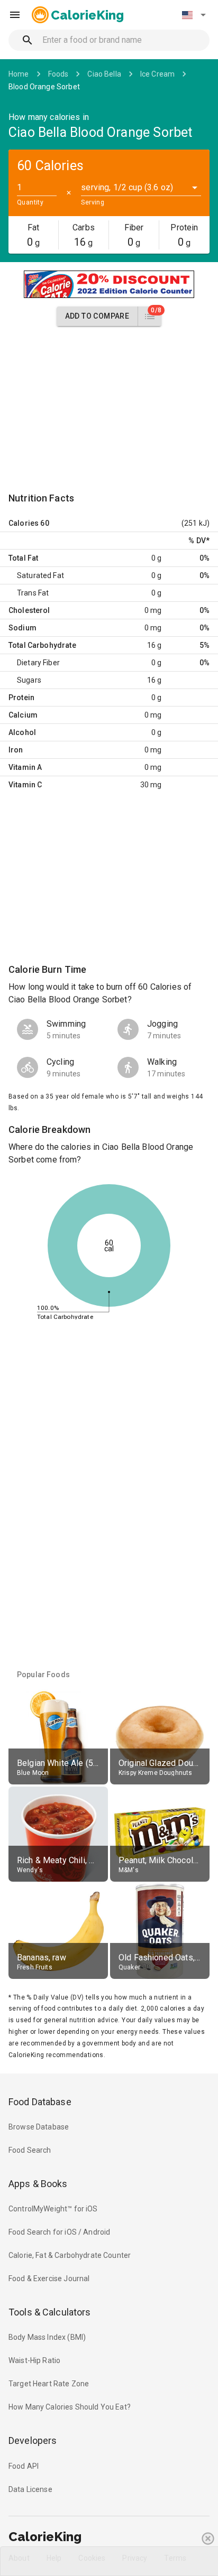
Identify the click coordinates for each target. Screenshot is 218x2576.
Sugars (29, 680)
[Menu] (15, 15)
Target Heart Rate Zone (49, 2384)
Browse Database (39, 2127)
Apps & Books (38, 2184)
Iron (16, 750)
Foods (58, 74)
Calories (24, 523)
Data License (30, 2489)
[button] (194, 15)
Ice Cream (157, 74)
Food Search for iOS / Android (59, 2232)
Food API (24, 2466)
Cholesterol (29, 610)
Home (19, 74)
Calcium (23, 715)
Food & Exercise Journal (49, 2279)
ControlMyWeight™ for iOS (53, 2209)
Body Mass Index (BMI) (47, 2337)
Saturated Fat (40, 575)
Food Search (30, 2150)
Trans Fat (33, 593)
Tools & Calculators (50, 2312)
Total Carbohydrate (42, 645)
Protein (21, 698)
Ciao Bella (104, 74)
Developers (33, 2440)
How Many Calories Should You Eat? (70, 2407)
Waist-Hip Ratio (34, 2360)
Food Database (40, 2102)
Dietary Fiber (38, 663)
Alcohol (22, 732)
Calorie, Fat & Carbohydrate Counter (70, 2255)
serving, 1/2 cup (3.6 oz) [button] (127, 187)
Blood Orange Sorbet (44, 87)
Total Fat (23, 558)
